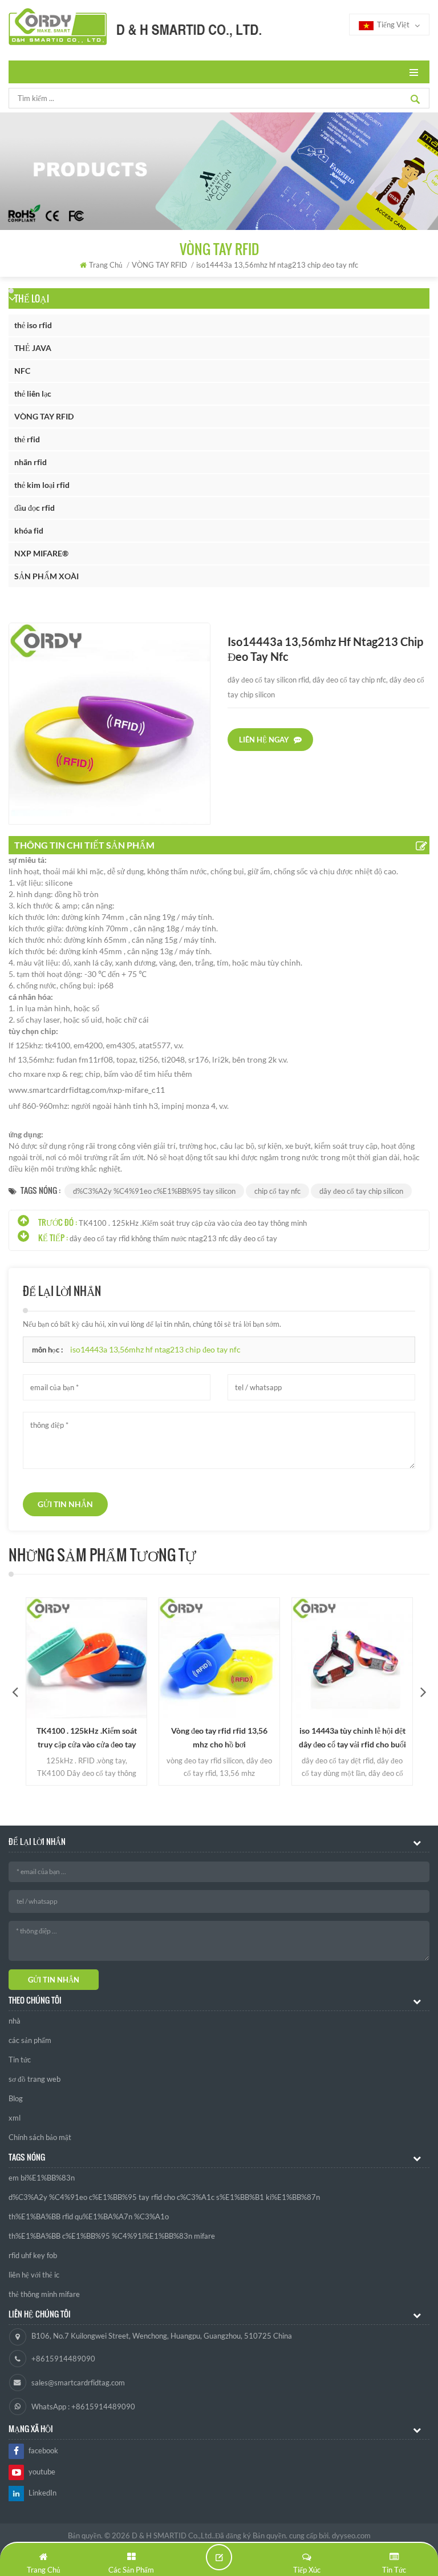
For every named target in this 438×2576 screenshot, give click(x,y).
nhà (15, 2021)
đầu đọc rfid (35, 508)
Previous (15, 1691)
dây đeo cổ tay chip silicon (361, 1191)
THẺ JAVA (33, 348)
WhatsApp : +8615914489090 (83, 2407)
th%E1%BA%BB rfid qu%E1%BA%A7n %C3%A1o (89, 2216)
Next (423, 1691)
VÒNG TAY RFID (44, 416)
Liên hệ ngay (264, 740)
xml (15, 2118)
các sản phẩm (30, 2040)
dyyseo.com (351, 2535)
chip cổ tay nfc (277, 1191)
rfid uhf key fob (33, 2255)
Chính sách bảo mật (40, 2137)
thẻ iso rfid (33, 325)
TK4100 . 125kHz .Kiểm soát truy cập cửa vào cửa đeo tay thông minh (193, 1223)
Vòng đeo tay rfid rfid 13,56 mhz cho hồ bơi (219, 1737)
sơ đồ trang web (35, 2079)
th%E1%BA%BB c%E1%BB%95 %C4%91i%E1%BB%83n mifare (112, 2236)
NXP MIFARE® (41, 553)
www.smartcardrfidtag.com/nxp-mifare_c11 (87, 1090)
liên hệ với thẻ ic (34, 2275)
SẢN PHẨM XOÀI (46, 576)
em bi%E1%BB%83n (42, 2178)
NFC (22, 371)
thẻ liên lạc (33, 393)
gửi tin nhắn (65, 1504)
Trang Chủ (106, 265)
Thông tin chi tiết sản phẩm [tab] (84, 845)
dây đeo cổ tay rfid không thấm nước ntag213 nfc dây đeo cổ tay (173, 1238)
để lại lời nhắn (219, 2557)
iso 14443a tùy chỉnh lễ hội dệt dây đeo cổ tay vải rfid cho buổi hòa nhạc (352, 1739)
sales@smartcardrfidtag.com (78, 2383)
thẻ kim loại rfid (42, 485)
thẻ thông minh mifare (44, 2294)
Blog (16, 2098)
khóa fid (29, 530)
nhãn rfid (31, 462)
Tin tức (20, 2060)
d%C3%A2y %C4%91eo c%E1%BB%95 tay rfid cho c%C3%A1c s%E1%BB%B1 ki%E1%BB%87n (164, 2197)
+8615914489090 (63, 2359)
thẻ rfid (27, 439)
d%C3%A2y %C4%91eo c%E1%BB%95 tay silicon (154, 1191)
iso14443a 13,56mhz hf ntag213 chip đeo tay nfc (155, 1349)
